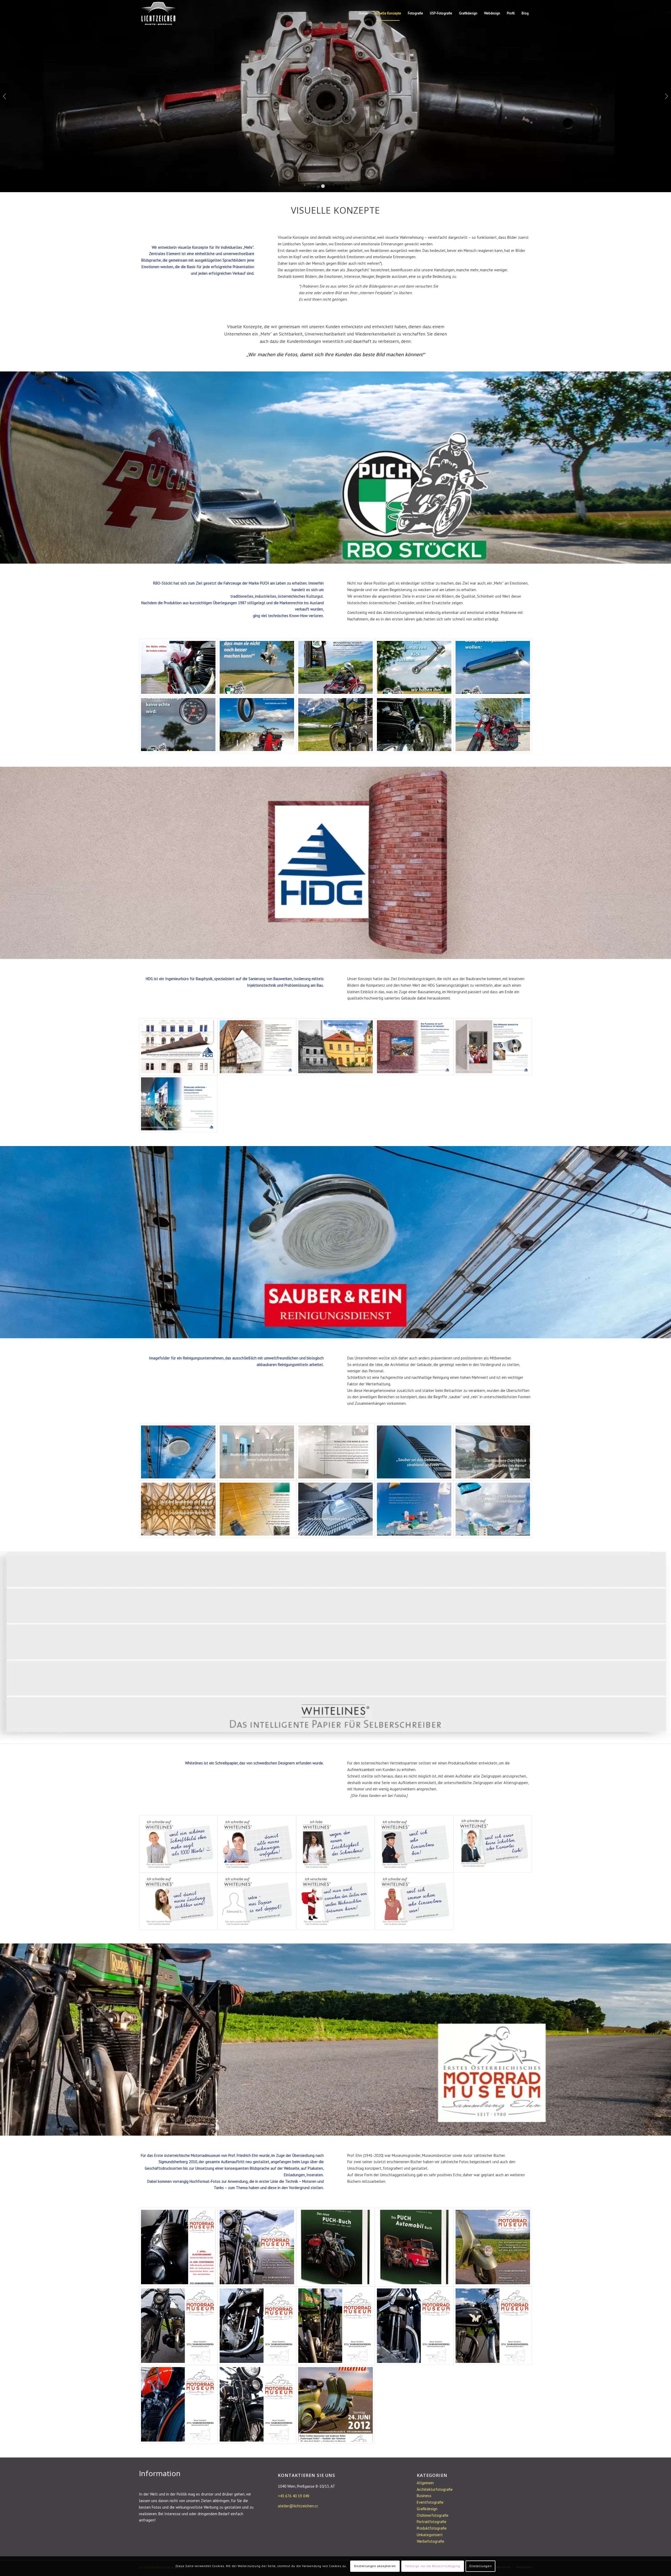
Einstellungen (480, 2566)
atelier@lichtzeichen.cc (298, 2506)
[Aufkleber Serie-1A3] (335, 1844)
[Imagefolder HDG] (257, 1047)
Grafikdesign (427, 2509)
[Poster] (178, 2326)
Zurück (5, 96)
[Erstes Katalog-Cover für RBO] (178, 667)
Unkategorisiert (430, 2535)
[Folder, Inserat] (257, 2247)
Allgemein (425, 2483)
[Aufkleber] (414, 1844)
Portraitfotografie (432, 2522)
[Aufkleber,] (257, 1844)
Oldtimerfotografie (433, 2515)
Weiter (666, 96)
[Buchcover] (335, 2247)
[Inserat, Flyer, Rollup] (257, 725)
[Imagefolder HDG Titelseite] (178, 1047)
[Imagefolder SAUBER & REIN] (257, 1452)
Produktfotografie (432, 2528)
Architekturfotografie (435, 2489)
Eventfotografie (430, 2502)
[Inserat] (257, 667)
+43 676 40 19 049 (294, 2496)
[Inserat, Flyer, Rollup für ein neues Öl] (335, 667)
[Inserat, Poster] (178, 2247)
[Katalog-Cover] (335, 725)
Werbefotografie (431, 2541)
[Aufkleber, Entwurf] (257, 1901)
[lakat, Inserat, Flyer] (335, 2404)
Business (424, 2496)
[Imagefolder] (257, 1509)
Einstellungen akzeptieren (375, 2566)
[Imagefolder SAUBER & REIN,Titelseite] (178, 1452)
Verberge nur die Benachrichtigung (433, 2566)
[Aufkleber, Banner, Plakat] (178, 1844)
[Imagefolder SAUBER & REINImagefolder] (178, 1509)
